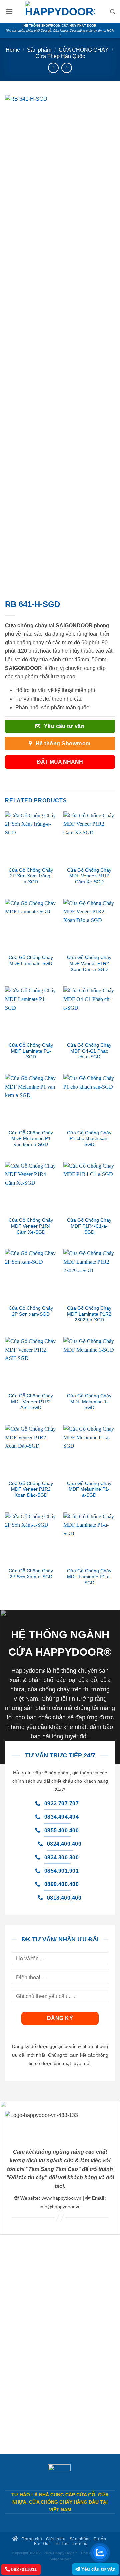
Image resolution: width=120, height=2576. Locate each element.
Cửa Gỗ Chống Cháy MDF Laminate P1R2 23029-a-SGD (89, 1314)
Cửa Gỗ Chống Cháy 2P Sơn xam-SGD (31, 1311)
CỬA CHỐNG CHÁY (84, 50)
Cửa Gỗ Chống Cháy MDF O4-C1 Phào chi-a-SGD (89, 1051)
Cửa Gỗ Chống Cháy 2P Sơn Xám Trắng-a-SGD (31, 876)
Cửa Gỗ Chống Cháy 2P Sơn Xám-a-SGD (31, 1574)
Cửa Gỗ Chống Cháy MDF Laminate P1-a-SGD (89, 1577)
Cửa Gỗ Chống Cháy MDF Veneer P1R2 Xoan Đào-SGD (31, 1489)
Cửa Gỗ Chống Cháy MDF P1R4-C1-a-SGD (89, 1226)
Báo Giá (42, 2543)
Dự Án (100, 2539)
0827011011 (23, 2569)
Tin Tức (61, 2543)
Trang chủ (31, 2539)
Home (13, 50)
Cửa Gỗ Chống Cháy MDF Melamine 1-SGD (89, 1402)
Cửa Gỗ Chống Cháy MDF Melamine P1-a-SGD (89, 1489)
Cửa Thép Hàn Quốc (60, 56)
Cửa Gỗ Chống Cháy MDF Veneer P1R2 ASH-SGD (31, 1402)
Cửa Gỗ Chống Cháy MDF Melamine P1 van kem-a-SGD (31, 1139)
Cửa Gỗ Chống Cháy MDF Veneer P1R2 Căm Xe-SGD (89, 876)
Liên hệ (80, 2543)
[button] (9, 12)
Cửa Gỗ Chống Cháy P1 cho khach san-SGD (89, 1139)
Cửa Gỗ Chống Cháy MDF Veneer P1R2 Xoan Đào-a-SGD (89, 963)
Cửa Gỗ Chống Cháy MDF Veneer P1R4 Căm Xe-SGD (31, 1226)
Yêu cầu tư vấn (98, 2569)
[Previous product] (66, 68)
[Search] (112, 12)
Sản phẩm (39, 50)
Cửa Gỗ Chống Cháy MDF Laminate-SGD (31, 961)
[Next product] (53, 68)
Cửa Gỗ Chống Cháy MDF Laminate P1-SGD (31, 1051)
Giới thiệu (56, 2539)
